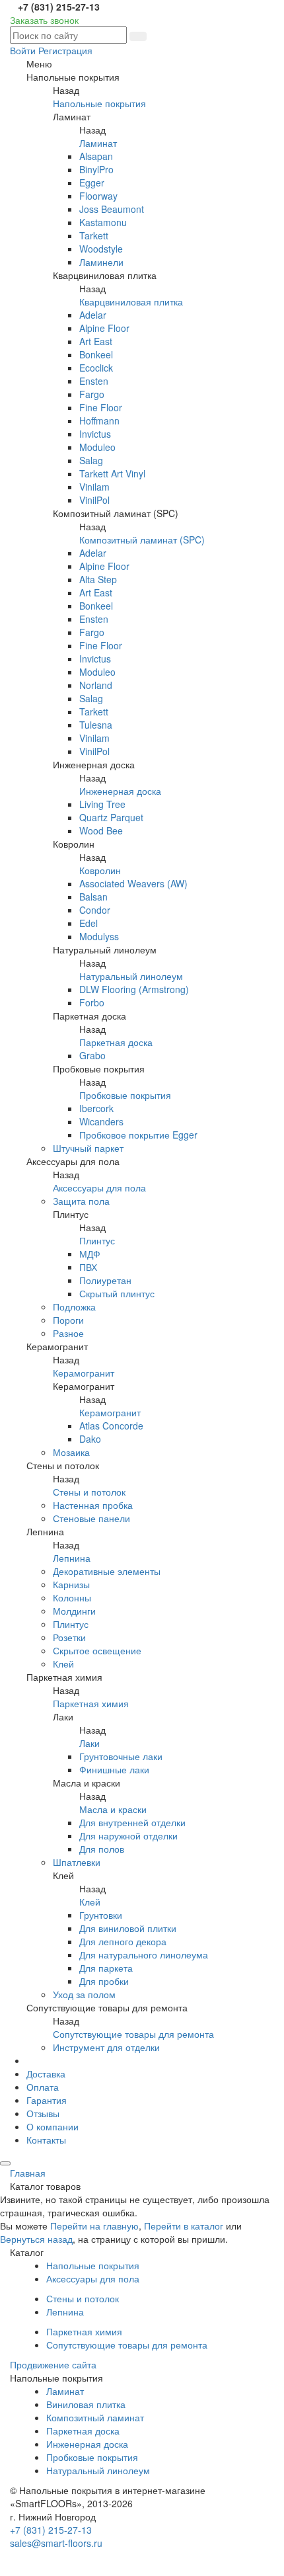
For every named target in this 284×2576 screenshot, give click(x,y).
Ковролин (100, 870)
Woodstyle (101, 249)
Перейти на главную (94, 2226)
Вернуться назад (36, 2239)
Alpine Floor (104, 328)
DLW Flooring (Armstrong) (134, 989)
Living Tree (102, 804)
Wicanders (101, 1121)
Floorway (98, 196)
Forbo (92, 1002)
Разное (68, 1333)
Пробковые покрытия (125, 1095)
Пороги (68, 1320)
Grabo (92, 1055)
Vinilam (94, 487)
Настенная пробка (93, 1505)
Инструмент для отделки (106, 2047)
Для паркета (106, 1968)
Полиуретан (105, 1280)
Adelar (93, 315)
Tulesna (96, 725)
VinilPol (94, 500)
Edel (89, 923)
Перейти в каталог (184, 2226)
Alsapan (96, 156)
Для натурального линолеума (144, 1954)
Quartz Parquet (111, 817)
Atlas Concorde (111, 1426)
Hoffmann (99, 421)
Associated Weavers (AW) (133, 883)
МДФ (90, 1254)
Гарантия (47, 2100)
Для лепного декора (123, 1941)
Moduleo (97, 447)
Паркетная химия (91, 1703)
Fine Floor (101, 407)
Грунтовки (101, 1915)
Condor (95, 910)
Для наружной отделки (128, 1835)
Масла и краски (113, 1809)
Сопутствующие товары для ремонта (133, 2034)
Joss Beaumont (112, 209)
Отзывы (43, 2113)
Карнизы (71, 1584)
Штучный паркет (88, 1148)
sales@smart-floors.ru (56, 2543)
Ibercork (96, 1108)
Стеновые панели (91, 1518)
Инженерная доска (120, 791)
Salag (91, 460)
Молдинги (74, 1611)
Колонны (72, 1597)
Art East (96, 341)
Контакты (46, 2140)
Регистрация (65, 50)
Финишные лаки (114, 1769)
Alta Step (98, 579)
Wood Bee (101, 830)
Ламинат (98, 143)
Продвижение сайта (53, 2364)
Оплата (43, 2087)
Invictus (95, 434)
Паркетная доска (116, 1042)
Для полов (102, 1849)
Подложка (74, 1307)
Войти (23, 50)
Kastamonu (103, 222)
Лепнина (72, 1558)
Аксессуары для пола (99, 1187)
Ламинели (101, 262)
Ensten (94, 381)
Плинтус (97, 1240)
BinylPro (96, 169)
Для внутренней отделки (132, 1822)
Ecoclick (96, 368)
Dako (90, 1439)
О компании (53, 2126)
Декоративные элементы (107, 1571)
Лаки (89, 1743)
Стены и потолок (89, 1492)
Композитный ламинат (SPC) (142, 540)
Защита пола (81, 1201)
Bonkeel (96, 354)
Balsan (93, 897)
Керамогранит (84, 1373)
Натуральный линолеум (131, 976)
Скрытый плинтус (117, 1293)
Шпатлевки (77, 1862)
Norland (96, 685)
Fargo (92, 394)
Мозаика (71, 1452)
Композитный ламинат (95, 2417)
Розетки (69, 1637)
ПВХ (88, 1267)
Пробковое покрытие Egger (138, 1135)
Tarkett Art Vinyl (112, 473)
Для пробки (104, 1981)
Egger (92, 182)
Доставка (46, 2073)
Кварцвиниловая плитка (131, 302)
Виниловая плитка (86, 2404)
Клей (63, 1664)
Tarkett (94, 235)
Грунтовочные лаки (121, 1756)
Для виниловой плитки (128, 1928)
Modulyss (99, 936)
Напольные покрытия (99, 103)
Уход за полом (84, 1994)
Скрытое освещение (97, 1650)
